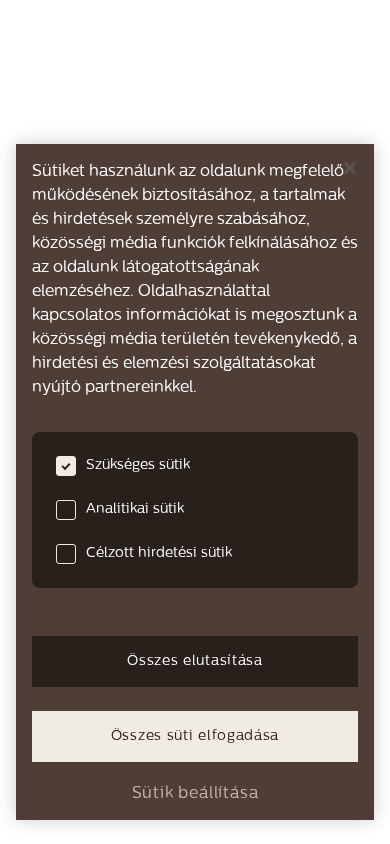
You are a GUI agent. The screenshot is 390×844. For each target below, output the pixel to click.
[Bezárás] (350, 168)
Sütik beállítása (195, 794)
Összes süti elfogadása (195, 736)
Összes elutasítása (195, 661)
